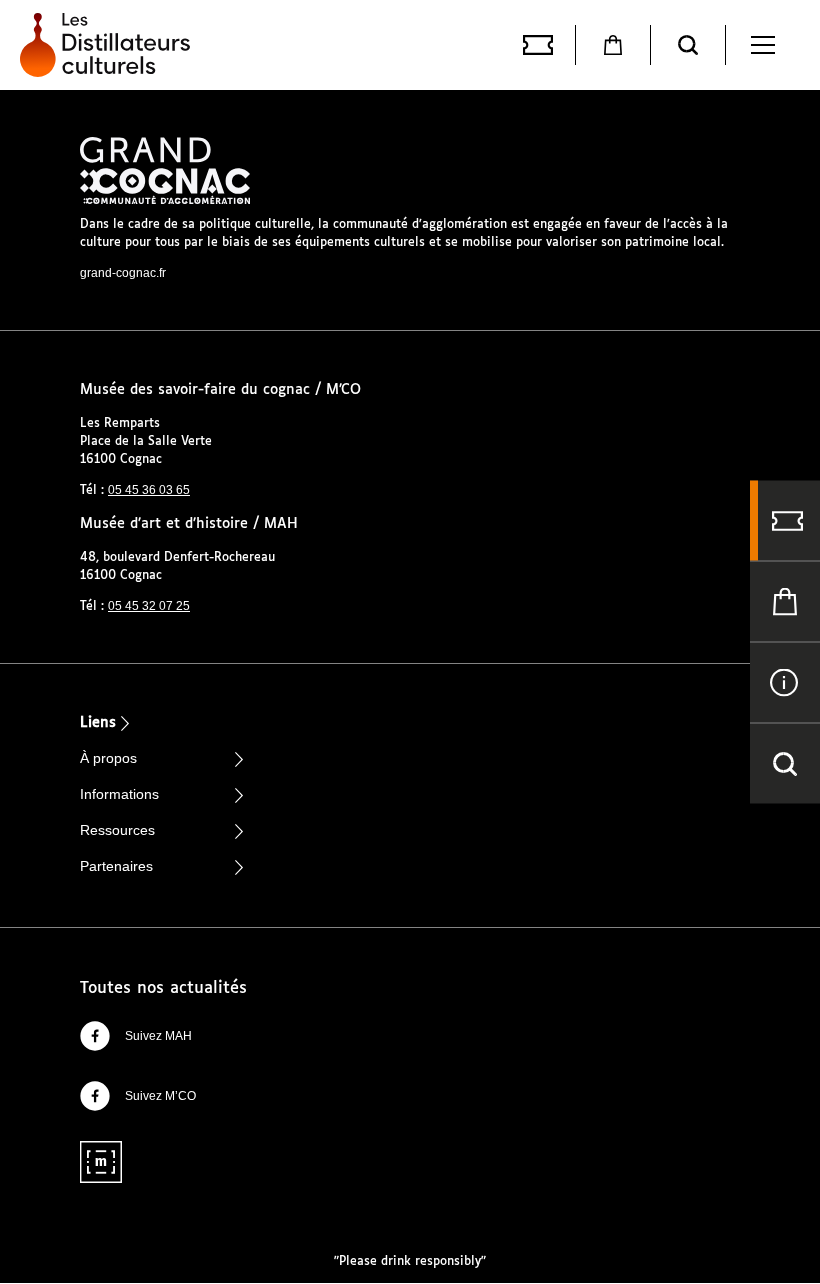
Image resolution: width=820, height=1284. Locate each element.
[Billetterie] (538, 45)
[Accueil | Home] (110, 45)
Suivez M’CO (160, 1096)
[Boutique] (613, 45)
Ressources (117, 830)
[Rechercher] (688, 45)
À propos (108, 758)
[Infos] (785, 682)
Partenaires (116, 866)
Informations (119, 794)
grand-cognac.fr (123, 273)
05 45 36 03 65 (149, 490)
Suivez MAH (158, 1036)
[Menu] (763, 45)
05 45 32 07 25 (149, 606)
